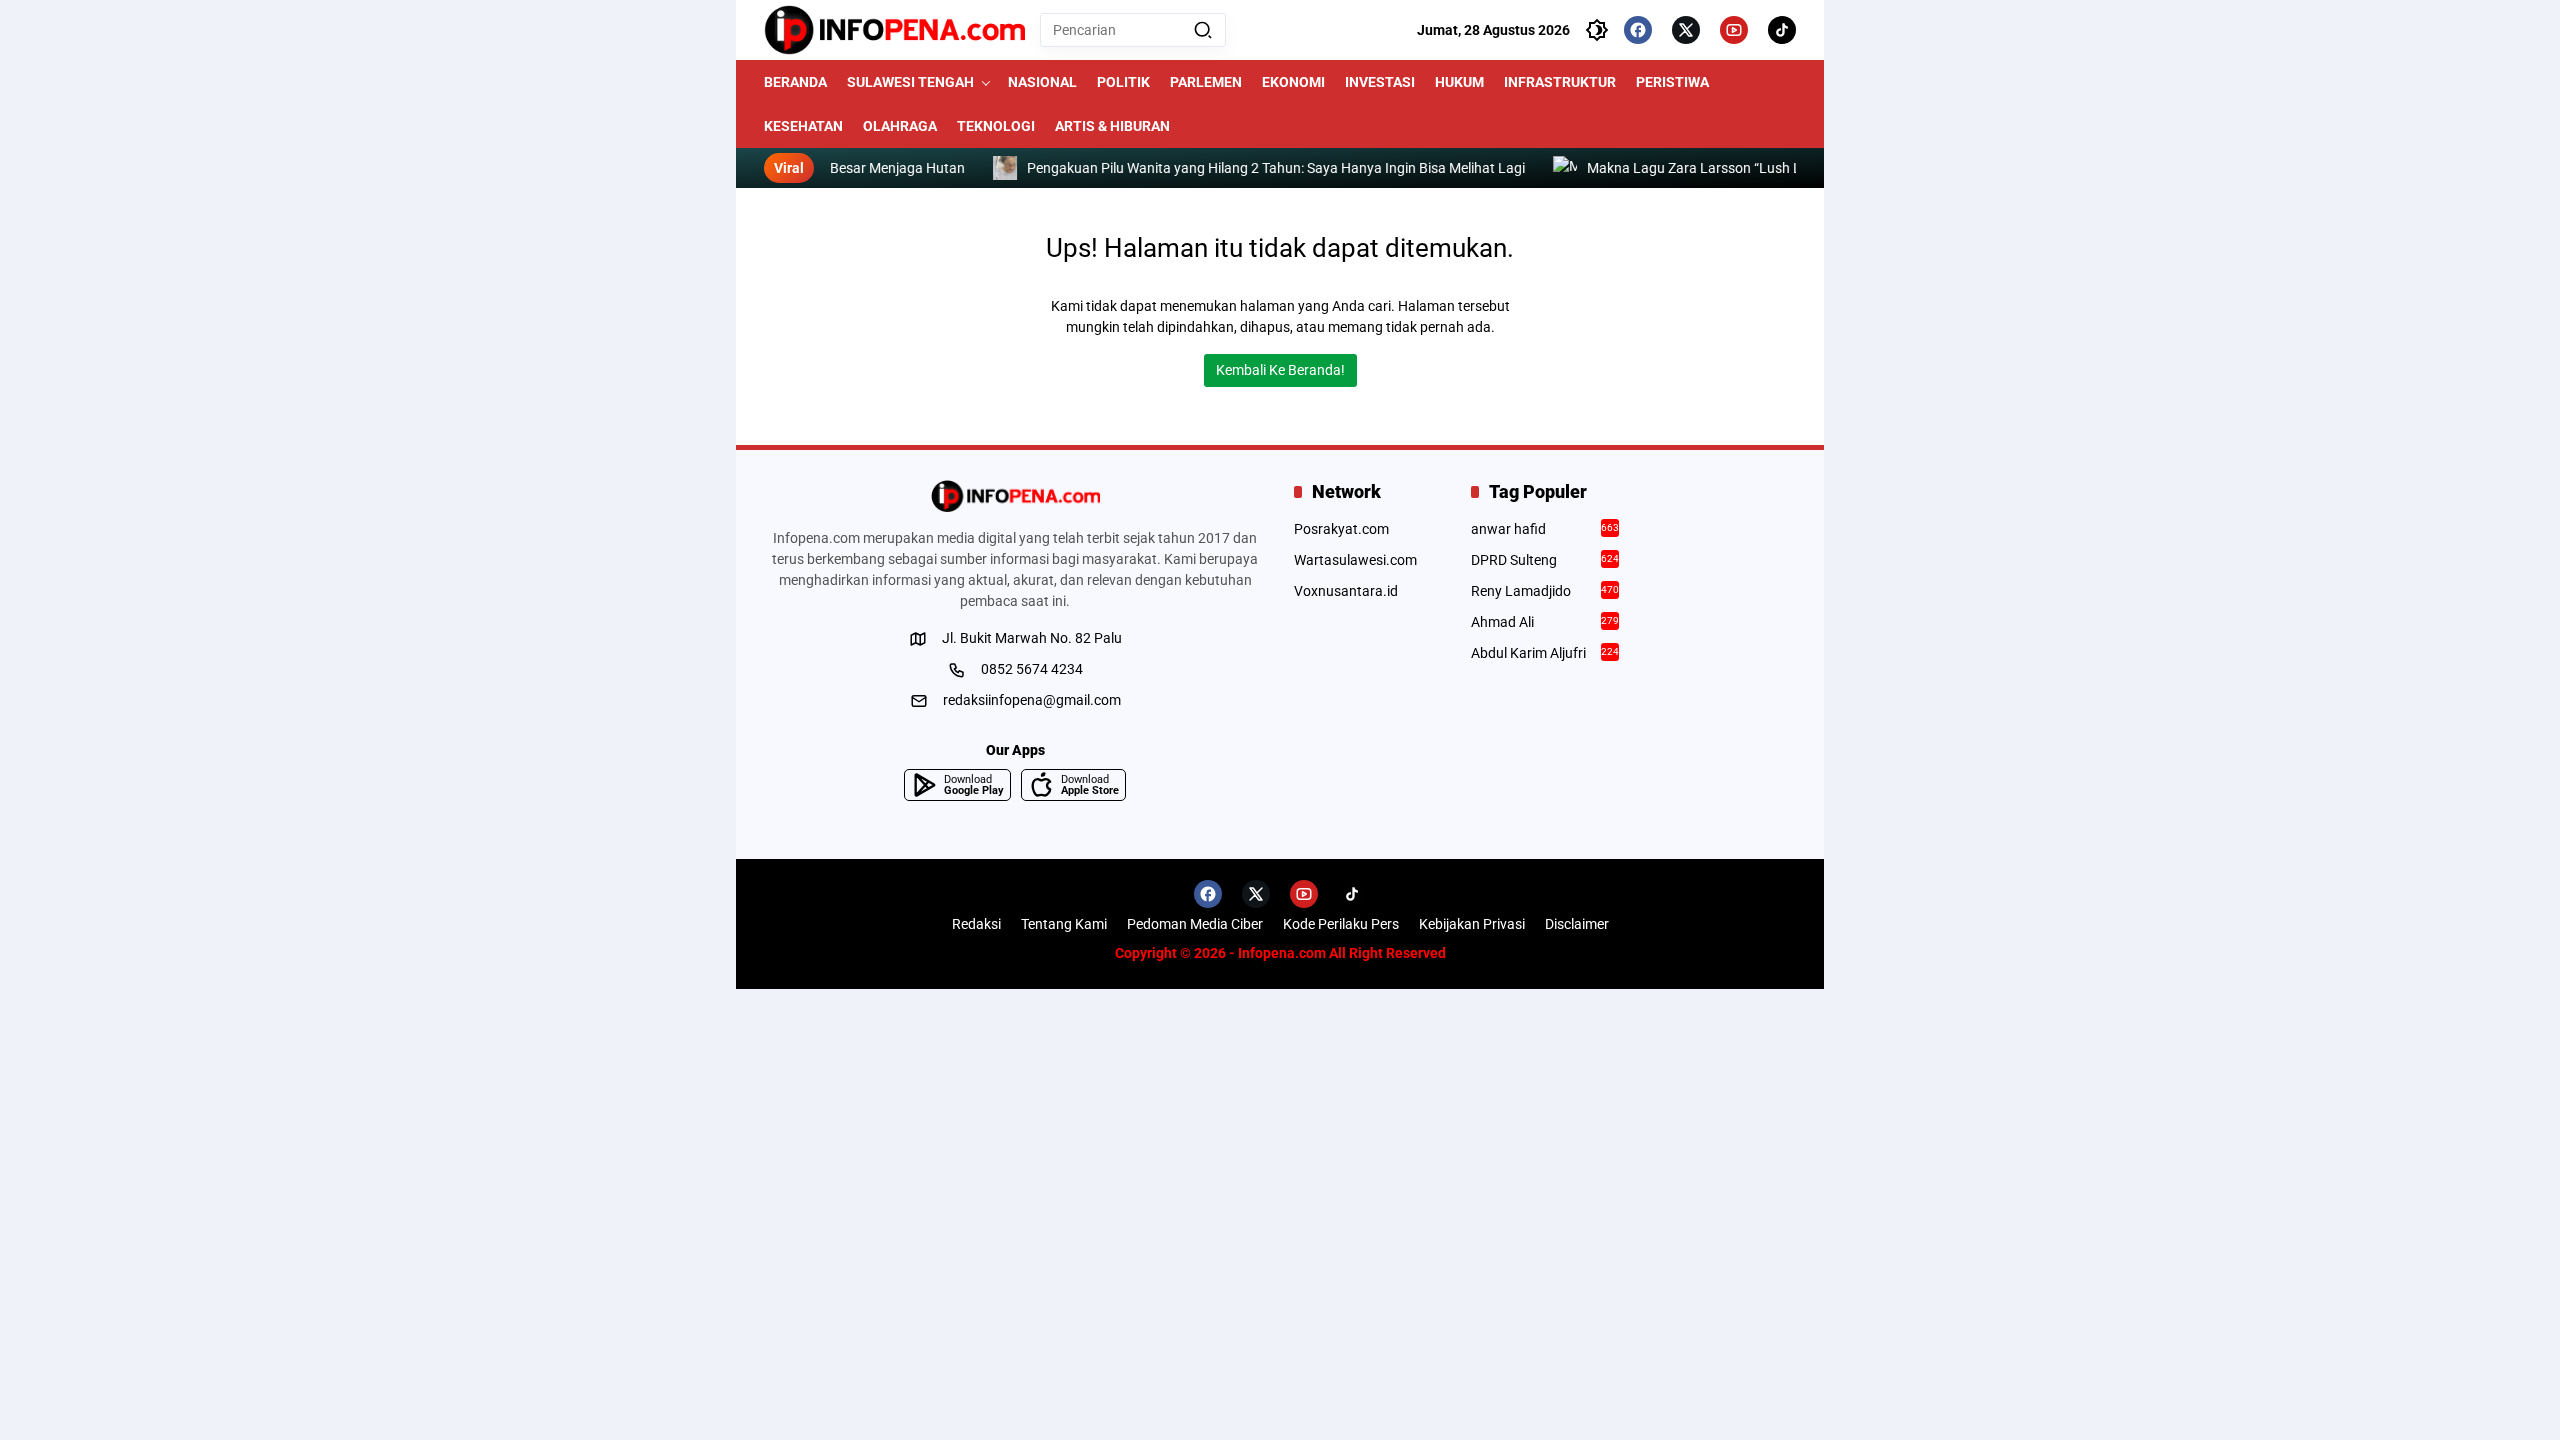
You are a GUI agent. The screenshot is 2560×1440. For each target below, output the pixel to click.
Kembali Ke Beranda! (1280, 370)
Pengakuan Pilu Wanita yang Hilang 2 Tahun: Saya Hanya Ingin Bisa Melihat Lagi (1239, 168)
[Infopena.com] (894, 30)
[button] (1203, 30)
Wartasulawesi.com (1355, 560)
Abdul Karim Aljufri (1545, 653)
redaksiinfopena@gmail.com (1032, 700)
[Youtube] (1734, 30)
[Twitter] (1686, 30)
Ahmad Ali (1545, 622)
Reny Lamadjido (1545, 591)
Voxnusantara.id (1346, 591)
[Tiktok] (1782, 30)
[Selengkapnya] (1015, 496)
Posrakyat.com (1341, 529)
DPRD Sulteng (1545, 560)
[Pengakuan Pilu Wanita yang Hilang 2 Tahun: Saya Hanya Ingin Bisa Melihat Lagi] (968, 168)
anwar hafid (1545, 529)
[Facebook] (1638, 30)
